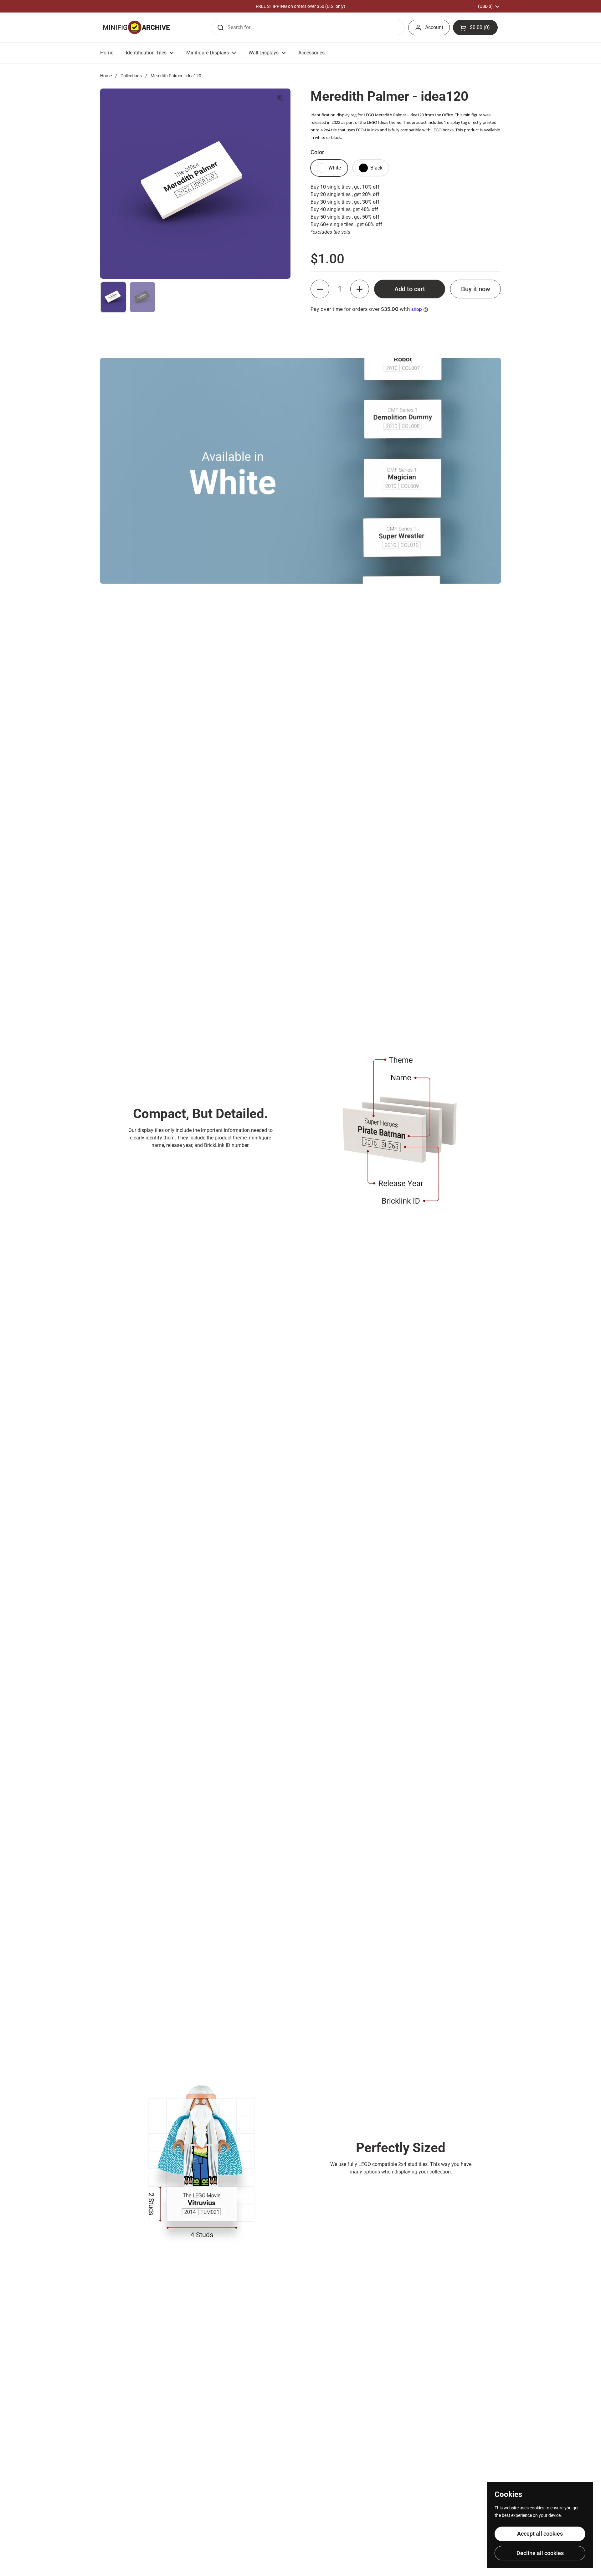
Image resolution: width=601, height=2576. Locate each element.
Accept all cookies (540, 2534)
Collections (131, 76)
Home (106, 76)
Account (434, 27)
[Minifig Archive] (136, 27)
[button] (475, 28)
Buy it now (476, 289)
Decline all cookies (540, 2553)
